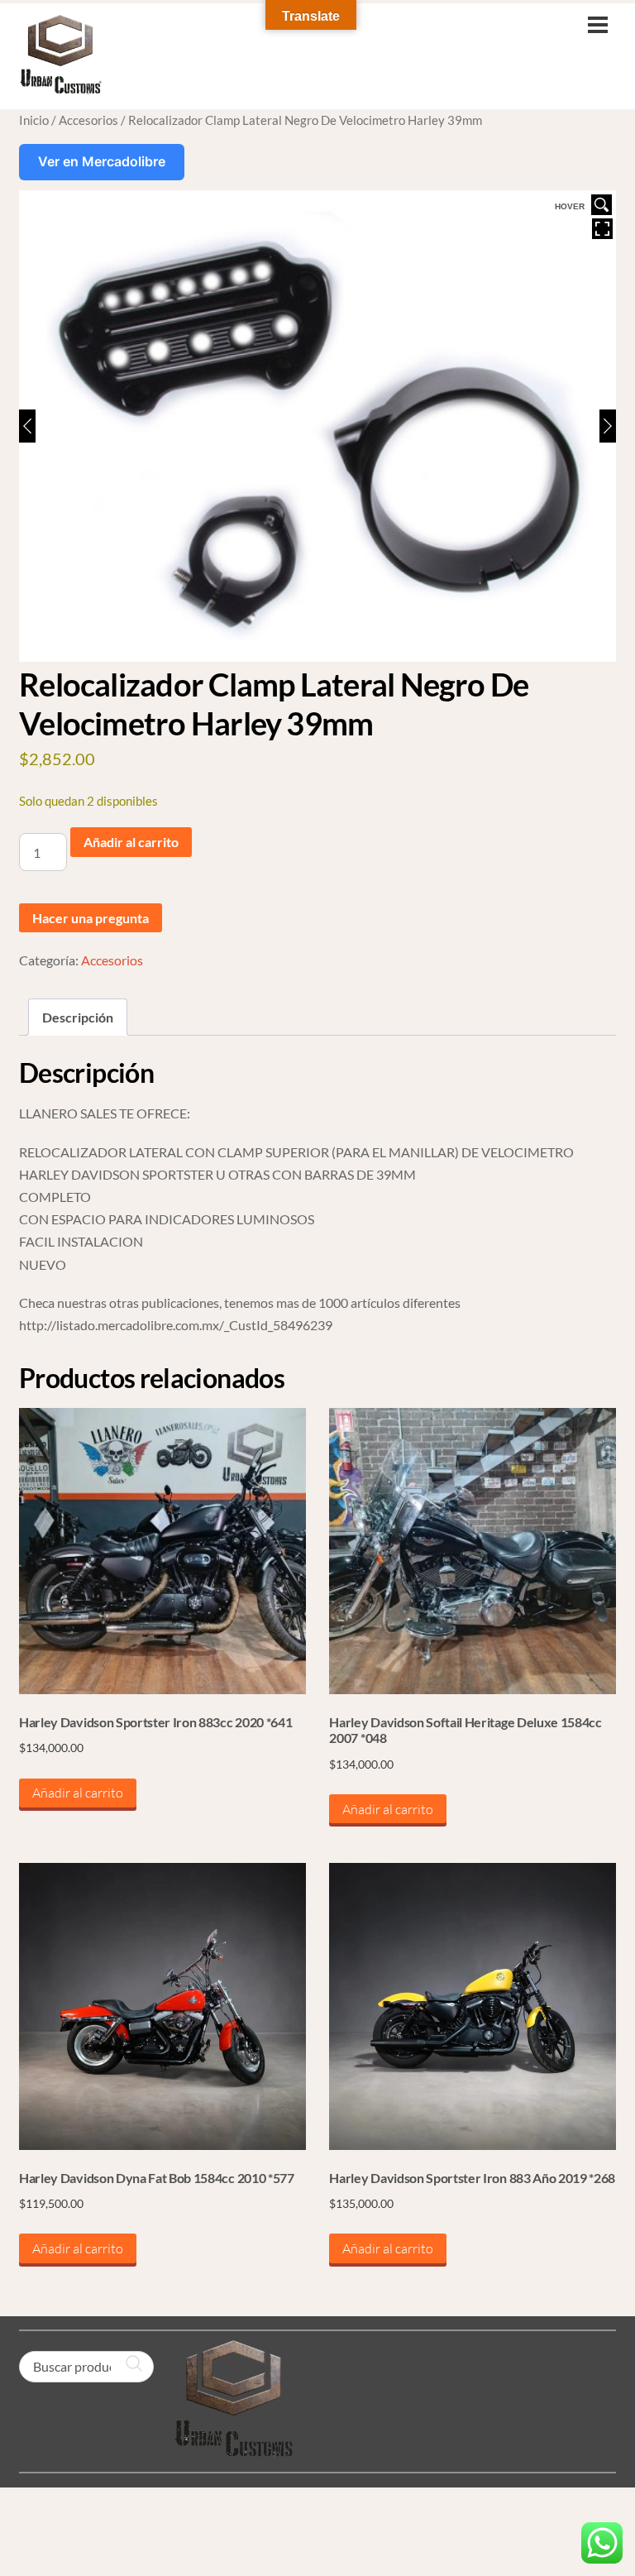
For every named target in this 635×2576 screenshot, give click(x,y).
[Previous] (27, 426)
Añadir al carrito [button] (78, 1793)
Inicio (34, 120)
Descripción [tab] (78, 1017)
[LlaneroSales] (60, 86)
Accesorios (88, 120)
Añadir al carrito (131, 842)
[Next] (608, 426)
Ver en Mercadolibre (102, 161)
